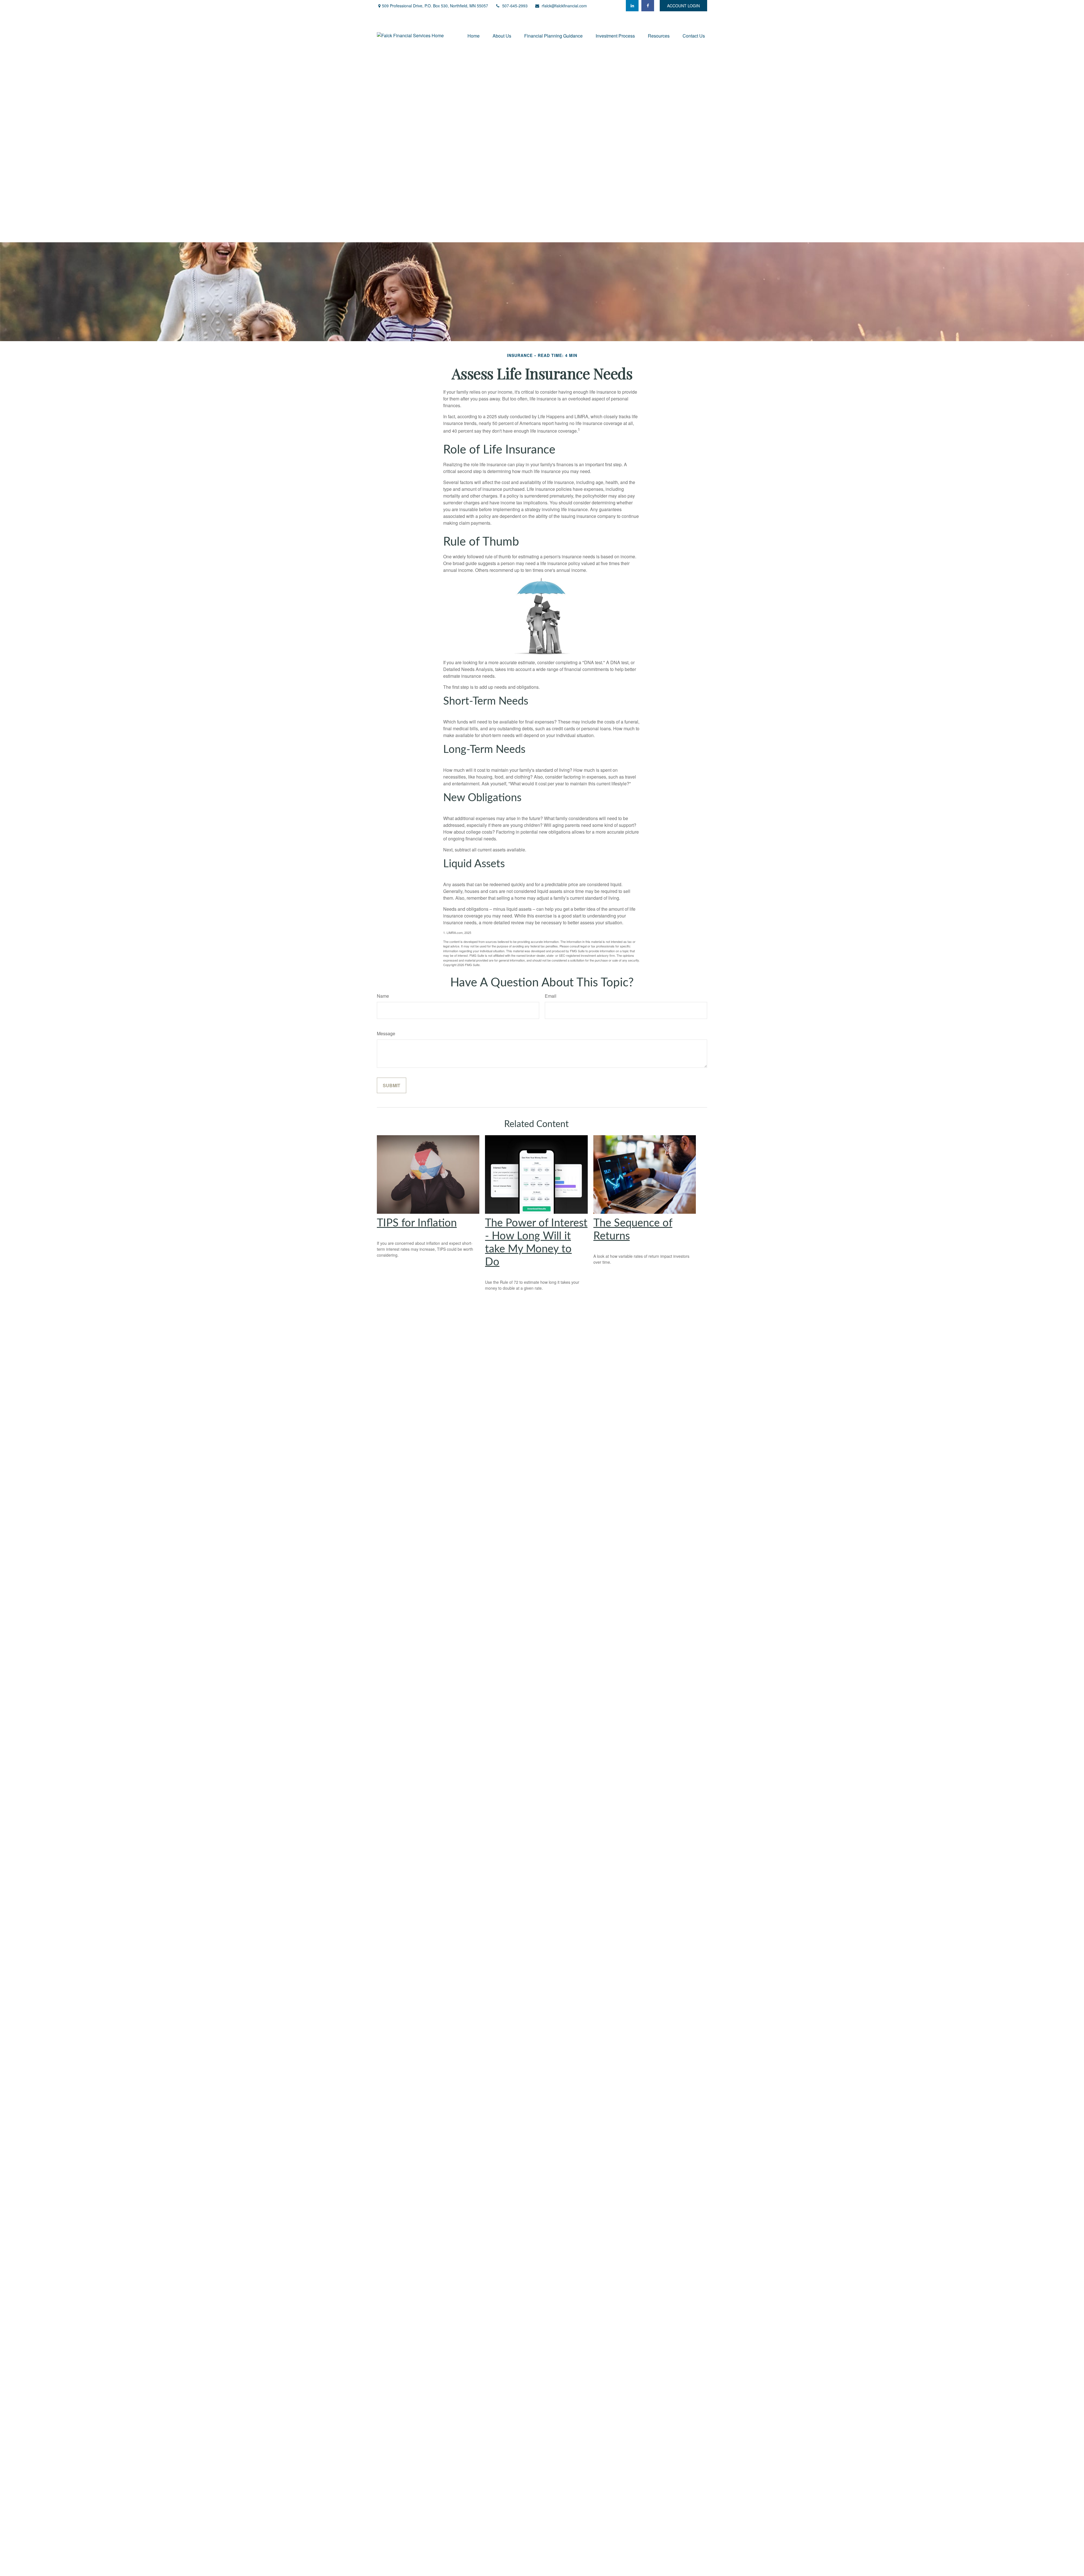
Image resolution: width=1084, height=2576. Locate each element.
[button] (474, 35)
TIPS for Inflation (417, 1223)
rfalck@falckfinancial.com (564, 6)
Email (551, 996)
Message (386, 1033)
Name (383, 996)
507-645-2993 (515, 6)
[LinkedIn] (632, 6)
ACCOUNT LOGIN (683, 6)
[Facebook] (648, 6)
